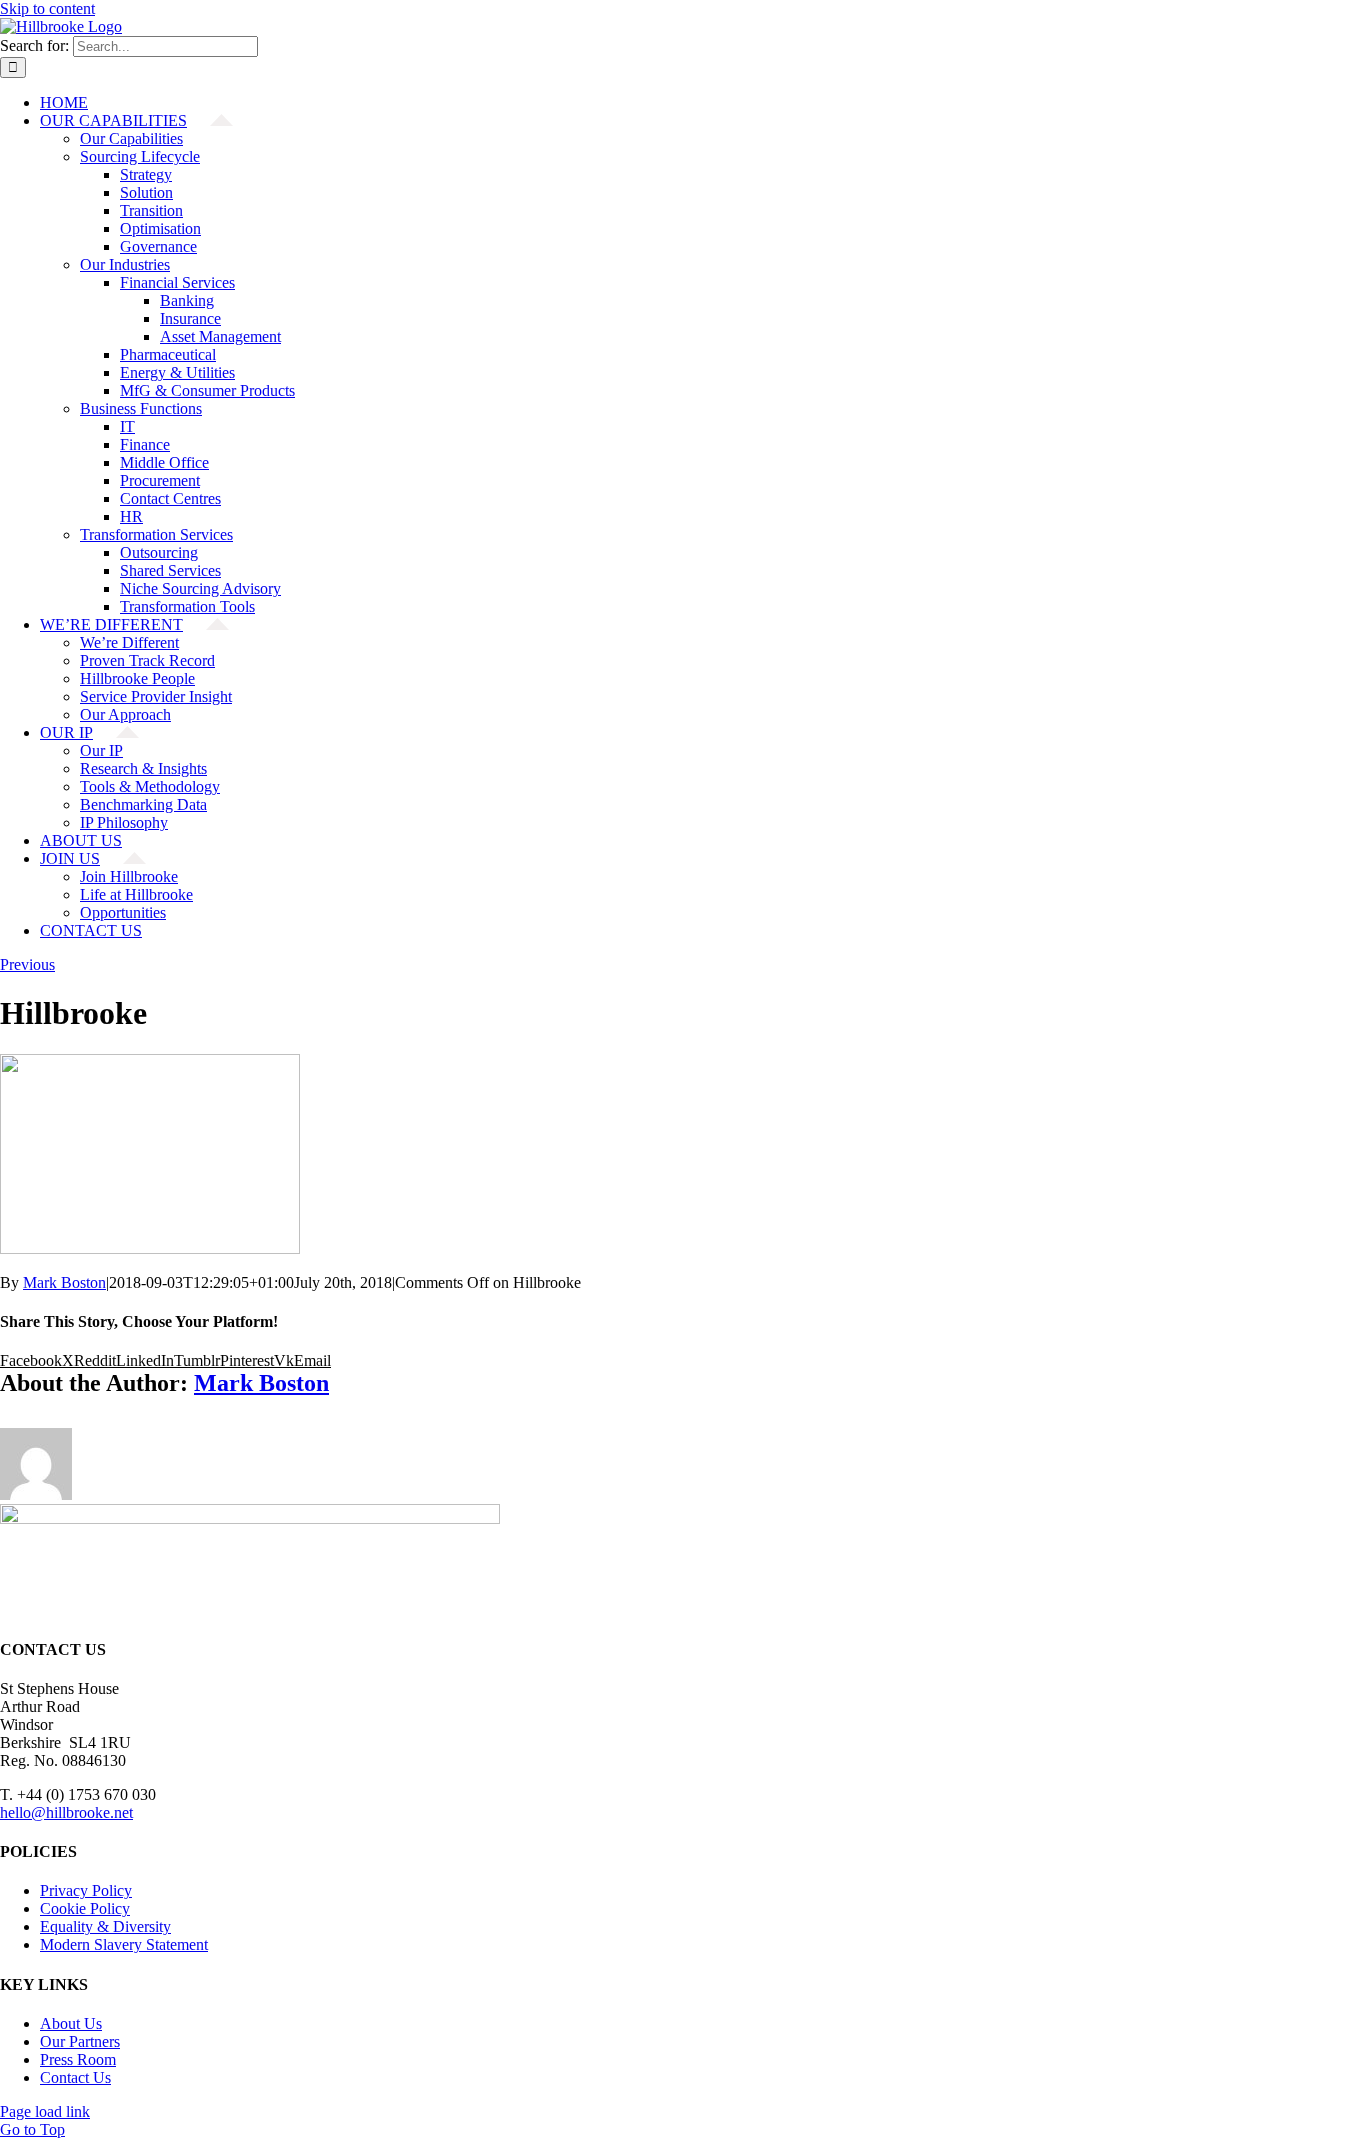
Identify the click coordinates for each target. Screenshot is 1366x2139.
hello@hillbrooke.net (66, 1812)
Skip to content (47, 8)
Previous (27, 964)
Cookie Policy (85, 1908)
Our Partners (80, 2041)
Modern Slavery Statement (124, 1944)
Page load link (45, 2111)
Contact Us (75, 2077)
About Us (71, 2023)
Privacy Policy (86, 1890)
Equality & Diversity (105, 1926)
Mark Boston (64, 1282)
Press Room (78, 2059)
